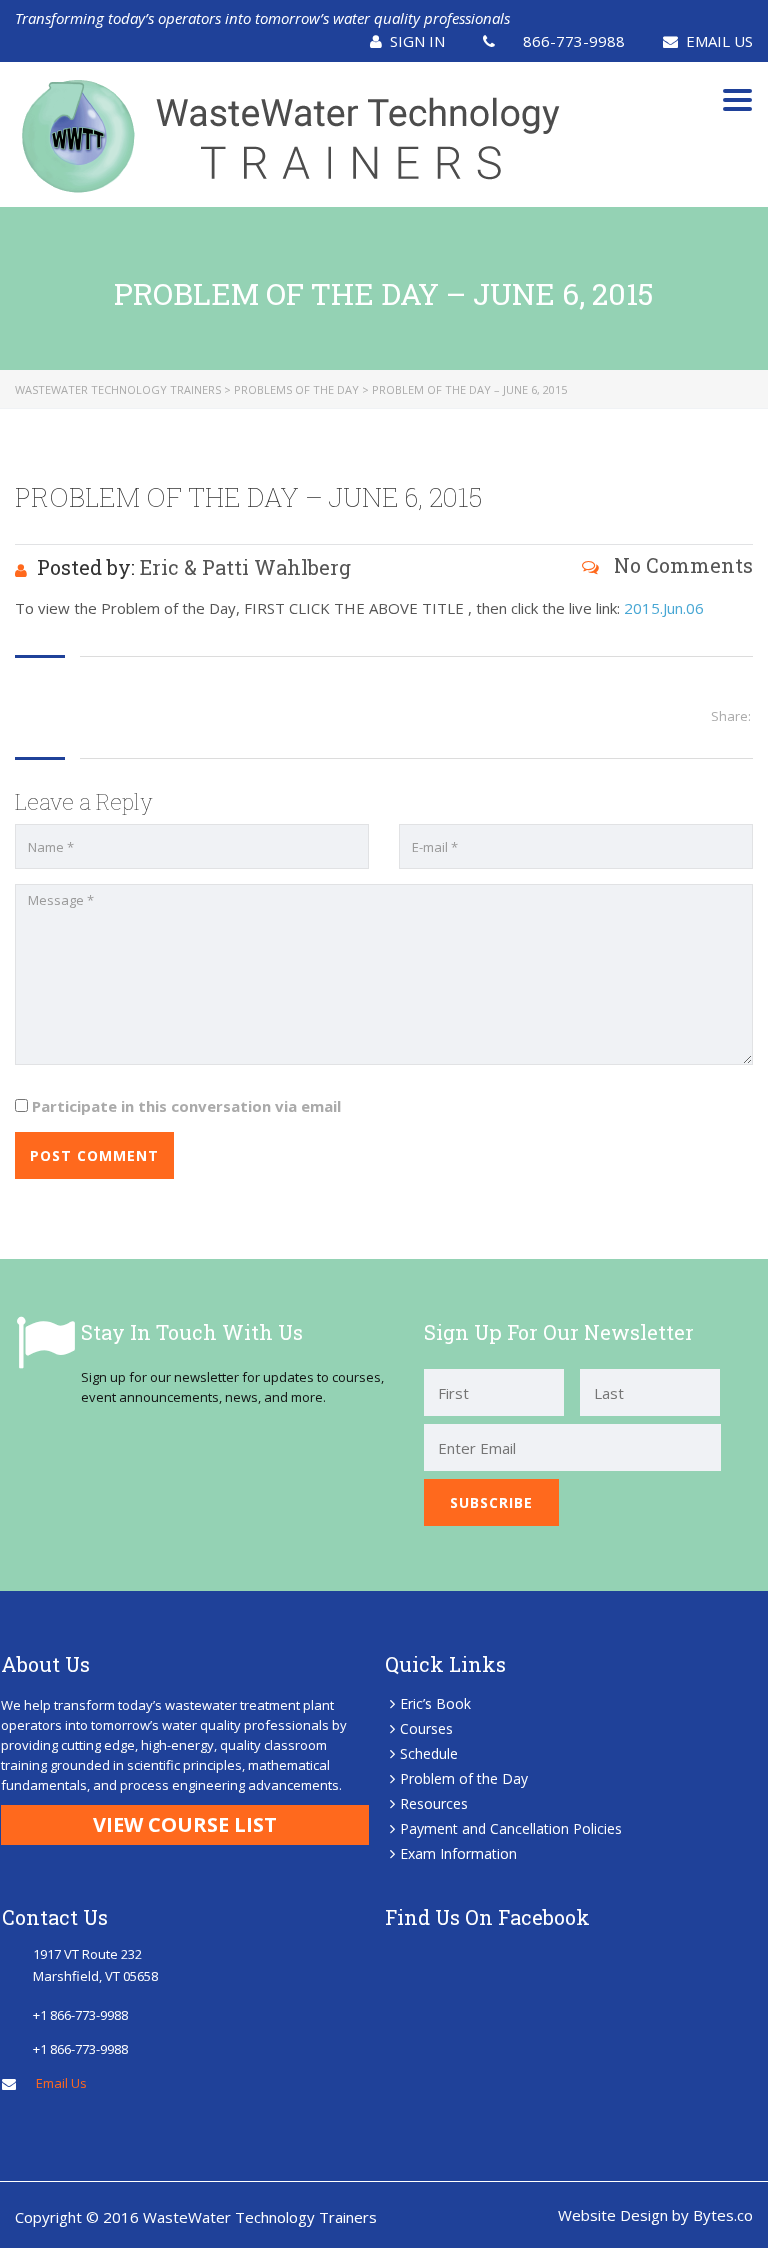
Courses (426, 1728)
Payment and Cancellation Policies (511, 1828)
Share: (731, 716)
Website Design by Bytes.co (655, 2215)
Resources (434, 1803)
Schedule (429, 1753)
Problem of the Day (464, 1778)
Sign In (417, 41)
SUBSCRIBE (491, 1502)
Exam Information (458, 1853)
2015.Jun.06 (664, 608)
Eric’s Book (435, 1703)
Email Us (719, 41)
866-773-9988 (574, 41)
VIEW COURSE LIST (185, 1824)
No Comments (681, 565)
